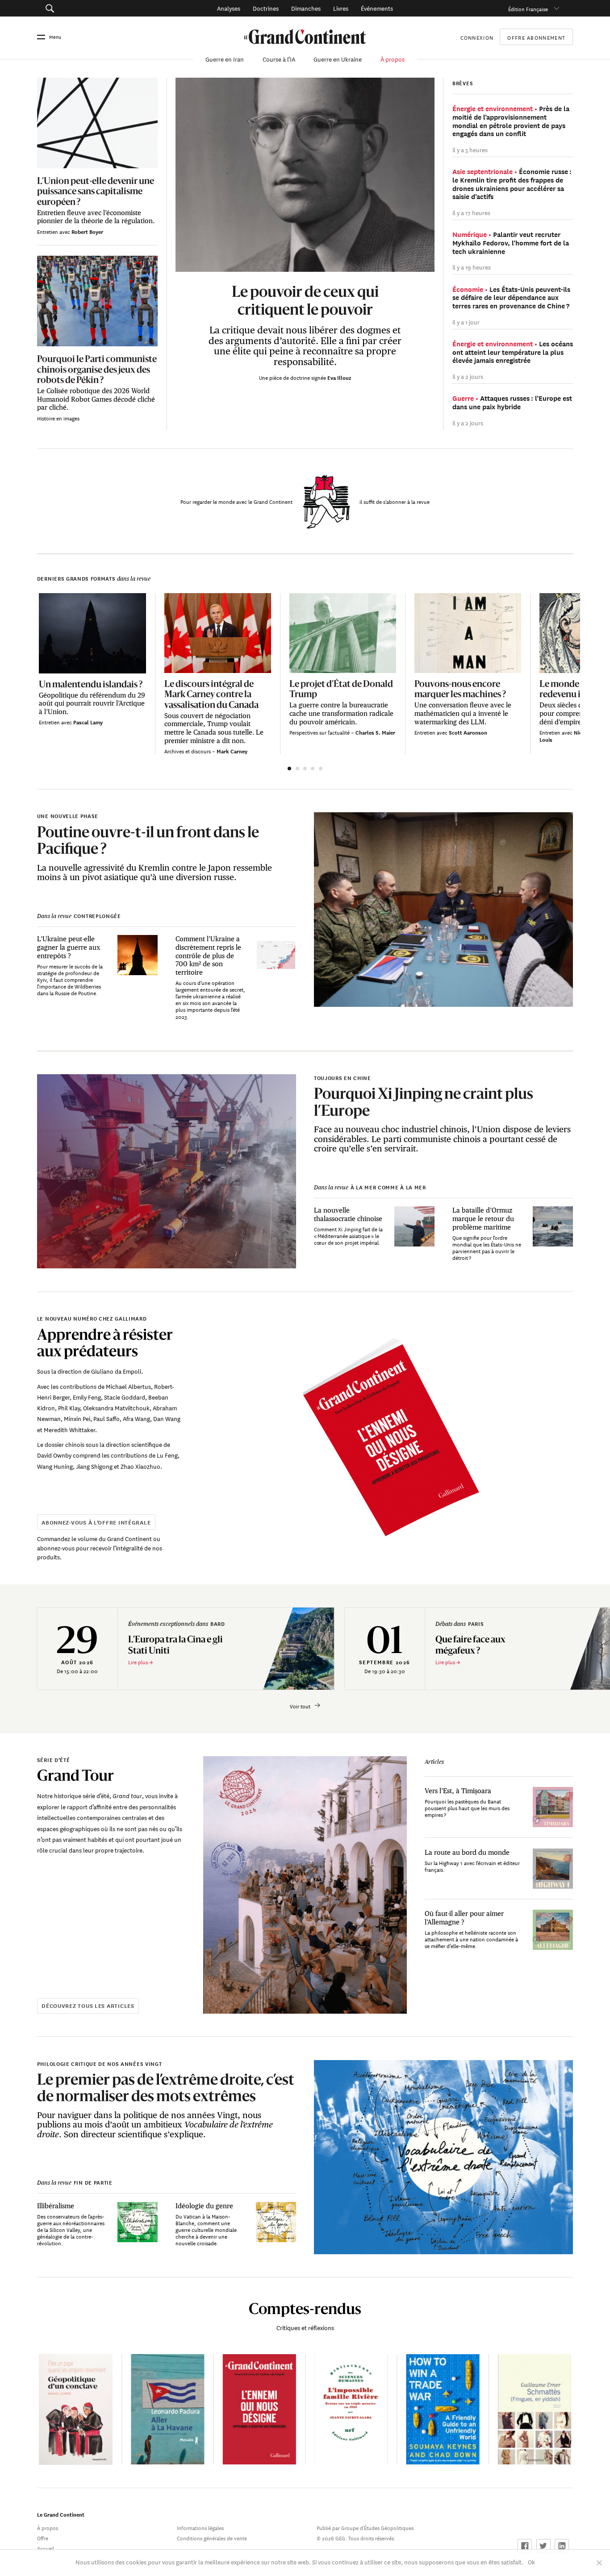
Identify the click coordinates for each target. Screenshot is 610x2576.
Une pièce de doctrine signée (293, 377)
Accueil (46, 2548)
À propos (393, 59)
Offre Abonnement (536, 37)
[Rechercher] (91, 8)
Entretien (48, 231)
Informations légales (200, 2527)
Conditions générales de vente (212, 2537)
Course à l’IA (279, 59)
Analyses (229, 8)
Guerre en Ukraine (338, 59)
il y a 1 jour (466, 322)
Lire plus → (141, 1661)
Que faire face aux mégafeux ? (470, 1645)
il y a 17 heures (471, 212)
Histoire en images (58, 418)
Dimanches (306, 8)
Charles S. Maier (375, 732)
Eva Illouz (339, 377)
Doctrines (266, 8)
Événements (377, 8)
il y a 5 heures (470, 149)
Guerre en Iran (225, 59)
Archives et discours (188, 750)
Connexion (477, 37)
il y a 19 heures (472, 267)
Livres (341, 8)
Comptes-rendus (305, 2308)
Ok (531, 2561)
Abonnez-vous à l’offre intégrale (96, 1522)
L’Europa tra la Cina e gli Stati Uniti (175, 1645)
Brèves (463, 83)
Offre (43, 2537)
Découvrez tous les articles (88, 2005)
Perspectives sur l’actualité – (322, 732)
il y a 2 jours (468, 376)
